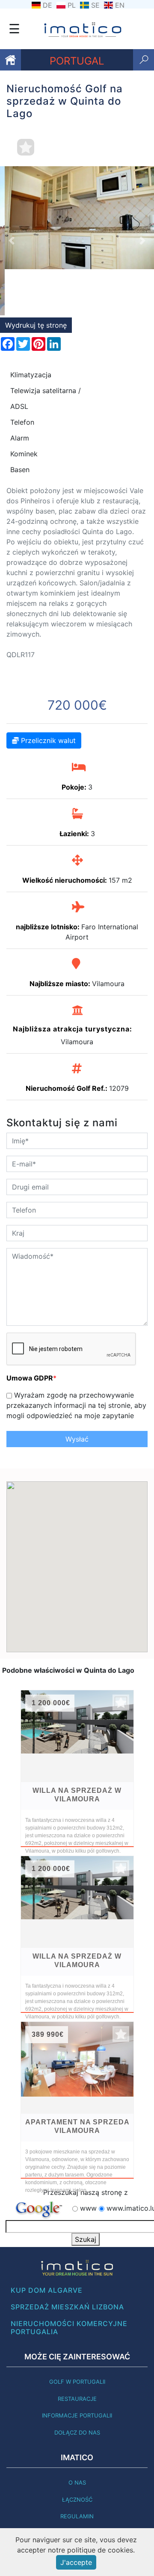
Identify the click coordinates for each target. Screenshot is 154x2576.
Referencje (77, 2487)
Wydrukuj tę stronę (36, 279)
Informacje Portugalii (77, 2369)
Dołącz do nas (77, 2386)
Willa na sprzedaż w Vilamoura (77, 1749)
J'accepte (76, 2562)
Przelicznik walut (47, 694)
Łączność (77, 2453)
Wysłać (77, 1393)
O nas (77, 2436)
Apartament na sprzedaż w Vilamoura (77, 2080)
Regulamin (77, 2470)
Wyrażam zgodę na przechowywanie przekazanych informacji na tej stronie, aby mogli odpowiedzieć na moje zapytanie (76, 1359)
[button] (12, 218)
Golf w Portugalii (77, 2335)
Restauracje (77, 2353)
